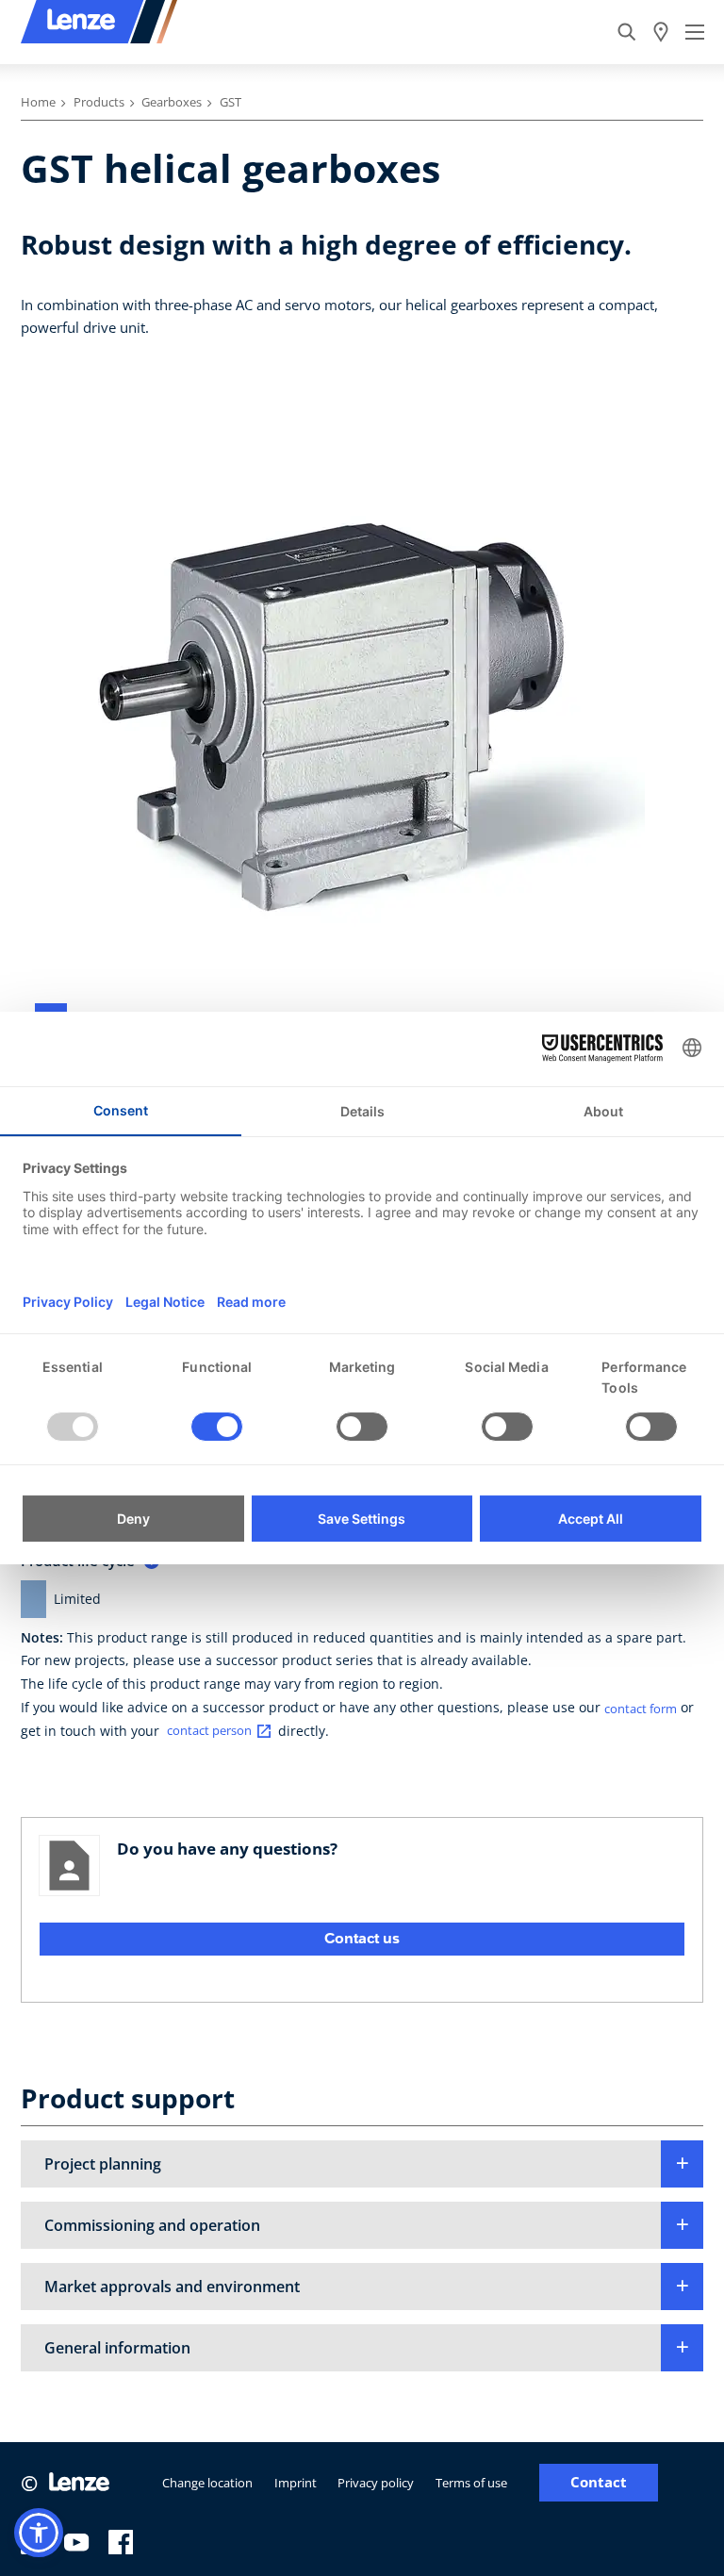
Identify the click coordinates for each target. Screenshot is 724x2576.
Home (38, 102)
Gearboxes (172, 102)
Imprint (296, 2483)
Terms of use (471, 2483)
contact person (209, 1731)
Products (99, 102)
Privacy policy (376, 2483)
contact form (641, 1709)
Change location (207, 2483)
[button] (362, 2164)
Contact (599, 2482)
